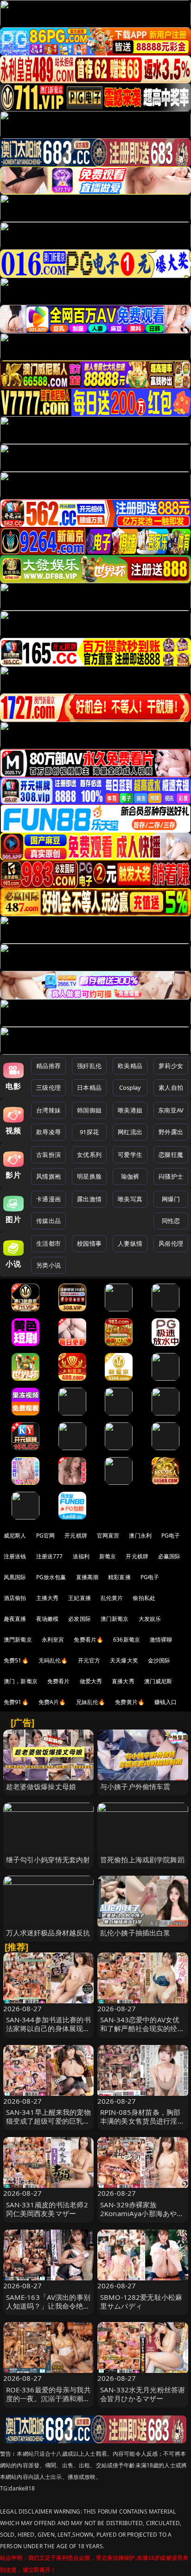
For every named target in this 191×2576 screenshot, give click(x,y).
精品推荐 (48, 1066)
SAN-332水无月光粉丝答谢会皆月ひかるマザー (143, 2394)
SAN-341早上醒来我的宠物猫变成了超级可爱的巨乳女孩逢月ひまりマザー (48, 2121)
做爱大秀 (91, 1681)
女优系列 (89, 1155)
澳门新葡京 (115, 1619)
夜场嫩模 (48, 1619)
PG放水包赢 (51, 1577)
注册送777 (50, 1556)
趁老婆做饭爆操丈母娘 (41, 1786)
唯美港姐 (130, 1110)
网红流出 (130, 1132)
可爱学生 (130, 1155)
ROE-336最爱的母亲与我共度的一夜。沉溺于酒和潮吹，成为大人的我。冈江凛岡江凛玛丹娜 (48, 2403)
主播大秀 (48, 1598)
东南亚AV (171, 1110)
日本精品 (89, 1087)
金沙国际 (159, 1660)
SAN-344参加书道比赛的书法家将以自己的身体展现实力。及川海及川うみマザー (48, 2028)
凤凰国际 (15, 1577)
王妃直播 (80, 1598)
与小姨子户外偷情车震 (135, 1786)
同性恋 (171, 1221)
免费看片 (59, 1681)
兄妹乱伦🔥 (91, 1702)
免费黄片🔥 (130, 1702)
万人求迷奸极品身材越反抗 (48, 1933)
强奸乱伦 (89, 1066)
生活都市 (48, 1243)
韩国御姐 (89, 1110)
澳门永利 (140, 1535)
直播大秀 (123, 1681)
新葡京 (108, 1556)
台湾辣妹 (48, 1110)
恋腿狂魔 (171, 1155)
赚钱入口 (166, 1702)
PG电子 (171, 1535)
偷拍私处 (144, 1598)
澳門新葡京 (18, 1640)
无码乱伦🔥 (53, 1660)
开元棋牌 (76, 1535)
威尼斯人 (15, 1535)
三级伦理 (48, 1087)
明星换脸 (89, 1176)
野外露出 (171, 1132)
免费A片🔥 (52, 1702)
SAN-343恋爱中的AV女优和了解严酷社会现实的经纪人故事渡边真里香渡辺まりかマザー (142, 2033)
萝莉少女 (171, 1066)
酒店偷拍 (15, 1598)
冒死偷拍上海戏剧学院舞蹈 (142, 1859)
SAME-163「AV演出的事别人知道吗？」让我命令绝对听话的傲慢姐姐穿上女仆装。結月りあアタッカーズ (48, 2310)
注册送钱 (15, 1556)
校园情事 (89, 1243)
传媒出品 (48, 1221)
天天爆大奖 (124, 1660)
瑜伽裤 (130, 1176)
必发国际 (80, 1619)
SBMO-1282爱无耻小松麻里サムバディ (141, 2301)
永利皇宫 (53, 1640)
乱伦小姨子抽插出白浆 (135, 1933)
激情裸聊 (161, 1640)
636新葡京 (127, 1640)
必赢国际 (169, 1556)
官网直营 (108, 1535)
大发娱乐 (150, 1619)
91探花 (89, 1132)
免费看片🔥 (89, 1640)
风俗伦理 (171, 1243)
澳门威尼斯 (158, 1681)
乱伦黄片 (112, 1598)
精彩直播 (119, 1577)
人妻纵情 (130, 1243)
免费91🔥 (16, 1702)
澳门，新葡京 (21, 1681)
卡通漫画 (48, 1199)
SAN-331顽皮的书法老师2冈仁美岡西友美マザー (47, 2209)
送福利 (81, 1556)
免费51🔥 (16, 1660)
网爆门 (171, 1199)
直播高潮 (87, 1577)
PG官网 (46, 1535)
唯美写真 (130, 1199)
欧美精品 (130, 1066)
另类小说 (48, 1265)
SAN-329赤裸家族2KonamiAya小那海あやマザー (142, 2213)
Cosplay (130, 1087)
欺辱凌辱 (48, 1132)
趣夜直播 (15, 1619)
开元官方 (89, 1660)
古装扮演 (48, 1155)
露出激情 (89, 1199)
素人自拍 (171, 1087)
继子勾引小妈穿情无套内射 (48, 1859)
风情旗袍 (48, 1176)
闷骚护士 (171, 1176)
